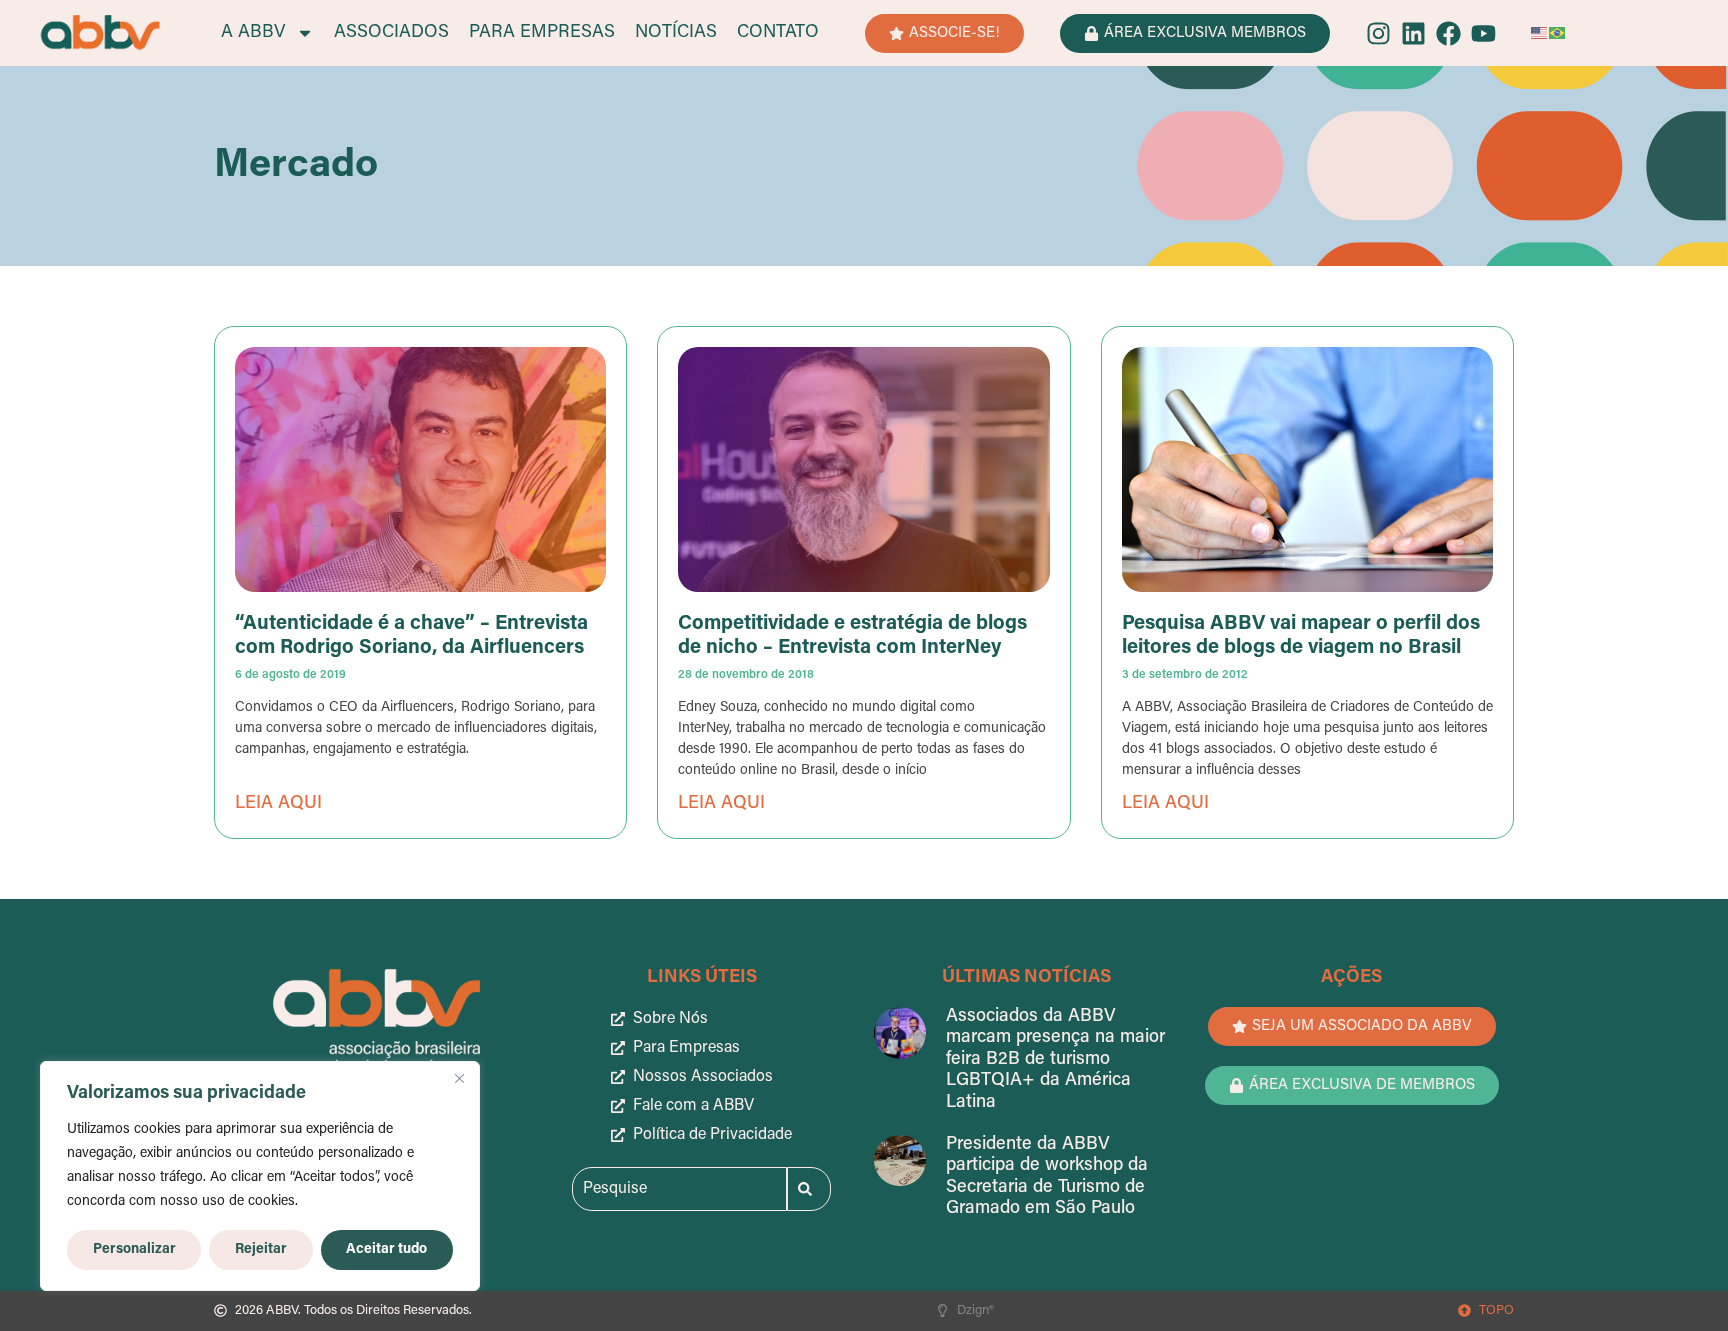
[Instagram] (1378, 33)
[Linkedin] (1413, 33)
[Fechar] (459, 1078)
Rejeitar (261, 1249)
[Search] (809, 1189)
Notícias (676, 33)
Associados (391, 33)
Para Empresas (542, 33)
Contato (778, 33)
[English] (1540, 33)
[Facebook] (1448, 33)
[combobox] (679, 1189)
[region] (260, 1176)
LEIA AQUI (278, 804)
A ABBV (253, 33)
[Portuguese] (1558, 33)
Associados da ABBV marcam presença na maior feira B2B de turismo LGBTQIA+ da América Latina (1055, 1060)
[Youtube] (1483, 33)
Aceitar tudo (386, 1249)
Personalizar (134, 1249)
